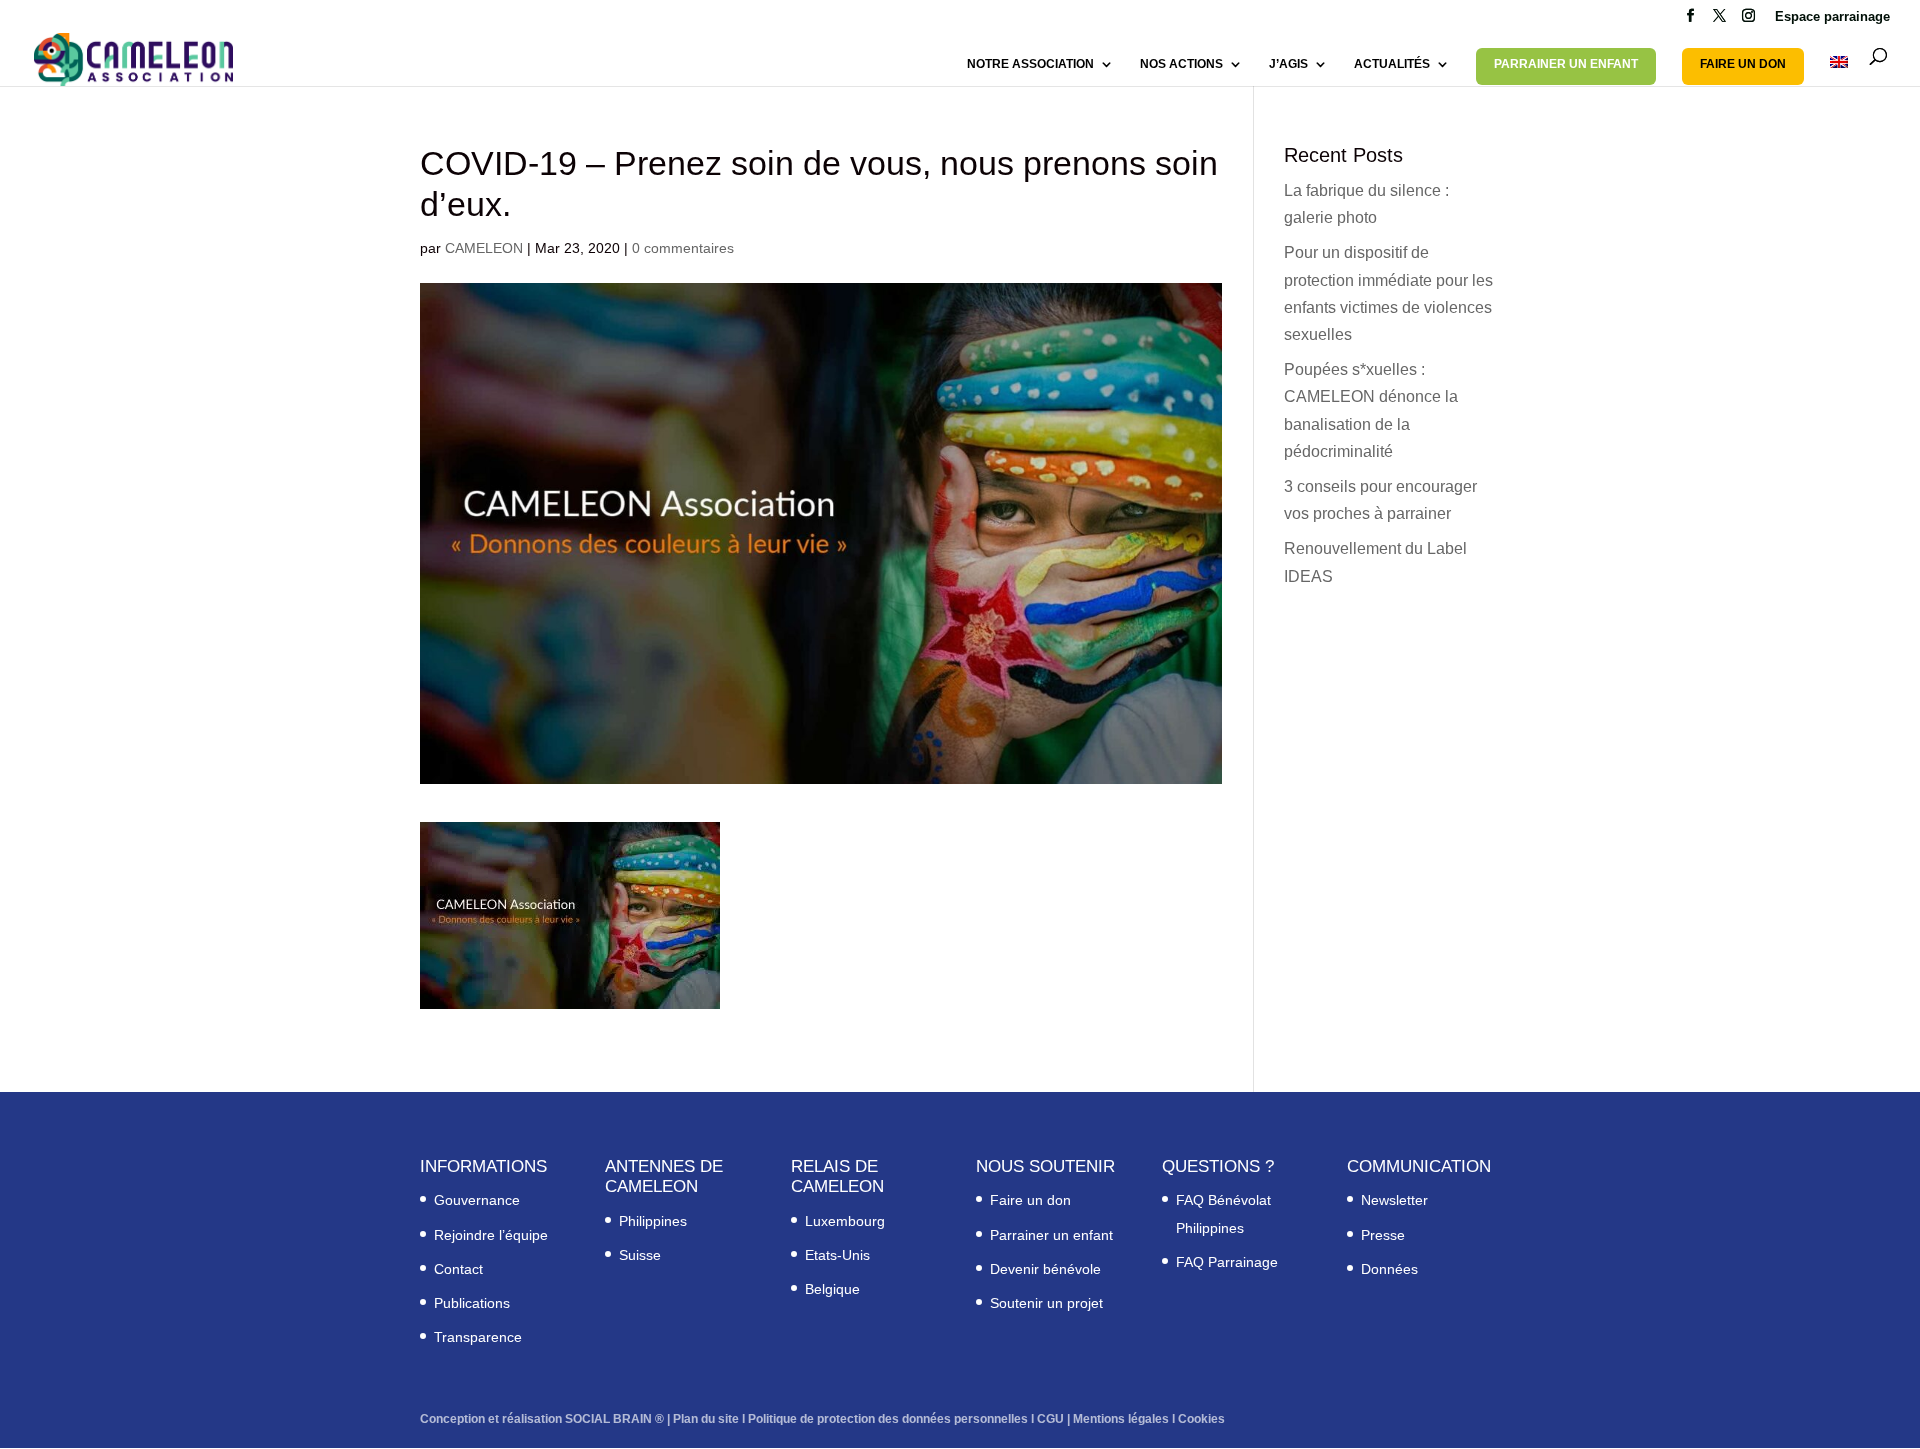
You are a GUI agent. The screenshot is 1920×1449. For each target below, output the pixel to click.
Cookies (1201, 1419)
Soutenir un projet (1046, 1303)
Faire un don (1030, 1200)
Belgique (832, 1289)
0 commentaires (683, 248)
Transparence (478, 1337)
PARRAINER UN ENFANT (1566, 64)
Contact (458, 1269)
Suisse (640, 1255)
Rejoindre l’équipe (491, 1235)
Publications (472, 1303)
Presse (1383, 1235)
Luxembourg (845, 1221)
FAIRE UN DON (1743, 64)
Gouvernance (477, 1200)
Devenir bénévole (1045, 1269)
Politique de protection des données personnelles (888, 1419)
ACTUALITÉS (1392, 64)
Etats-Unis (837, 1255)
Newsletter (1394, 1200)
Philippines (653, 1221)
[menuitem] (1839, 71)
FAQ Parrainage (1227, 1262)
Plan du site (706, 1419)
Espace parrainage (1832, 17)
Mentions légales (1121, 1419)
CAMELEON (484, 248)
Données (1389, 1269)
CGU (1050, 1419)
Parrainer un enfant (1051, 1235)
